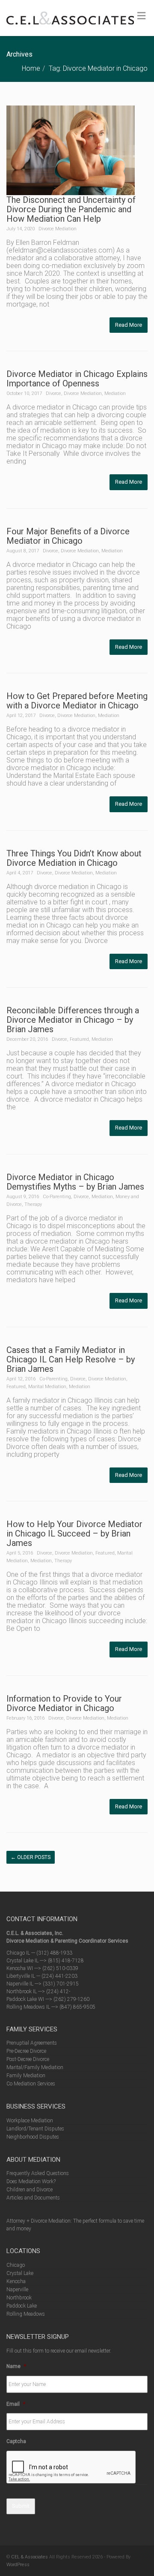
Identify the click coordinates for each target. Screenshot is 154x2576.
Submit (21, 2506)
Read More (129, 325)
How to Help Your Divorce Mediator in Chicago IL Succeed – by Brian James (74, 1534)
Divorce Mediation (58, 229)
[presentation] (71, 2468)
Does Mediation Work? (31, 2181)
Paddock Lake (22, 2306)
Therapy (33, 1204)
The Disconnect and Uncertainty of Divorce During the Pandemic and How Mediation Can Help (71, 209)
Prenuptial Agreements (32, 2043)
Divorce (53, 393)
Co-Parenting (57, 1197)
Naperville (17, 2290)
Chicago (16, 2265)
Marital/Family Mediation (35, 2067)
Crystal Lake (20, 2273)
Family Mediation (26, 2076)
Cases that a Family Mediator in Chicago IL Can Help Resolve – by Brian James (71, 1359)
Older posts (31, 1857)
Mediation (115, 393)
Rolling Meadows (26, 2314)
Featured (79, 1039)
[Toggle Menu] (141, 16)
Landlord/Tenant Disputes (35, 2129)
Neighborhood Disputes (33, 2137)
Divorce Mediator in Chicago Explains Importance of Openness (77, 379)
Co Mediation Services (31, 2084)
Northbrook (19, 2298)
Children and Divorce (30, 2190)
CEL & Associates (30, 2557)
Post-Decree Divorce (28, 2059)
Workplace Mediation (30, 2121)
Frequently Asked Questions (38, 2173)
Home (31, 68)
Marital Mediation (47, 1387)
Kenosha (16, 2281)
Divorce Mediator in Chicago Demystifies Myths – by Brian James (75, 1182)
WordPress (18, 2565)
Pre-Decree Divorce (26, 2051)
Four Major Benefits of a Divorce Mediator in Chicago (68, 536)
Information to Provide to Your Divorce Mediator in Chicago (64, 1703)
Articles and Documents (33, 2198)
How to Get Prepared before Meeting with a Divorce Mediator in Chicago (77, 701)
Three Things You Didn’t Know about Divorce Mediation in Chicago (74, 858)
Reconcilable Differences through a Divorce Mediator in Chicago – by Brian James (73, 1020)
